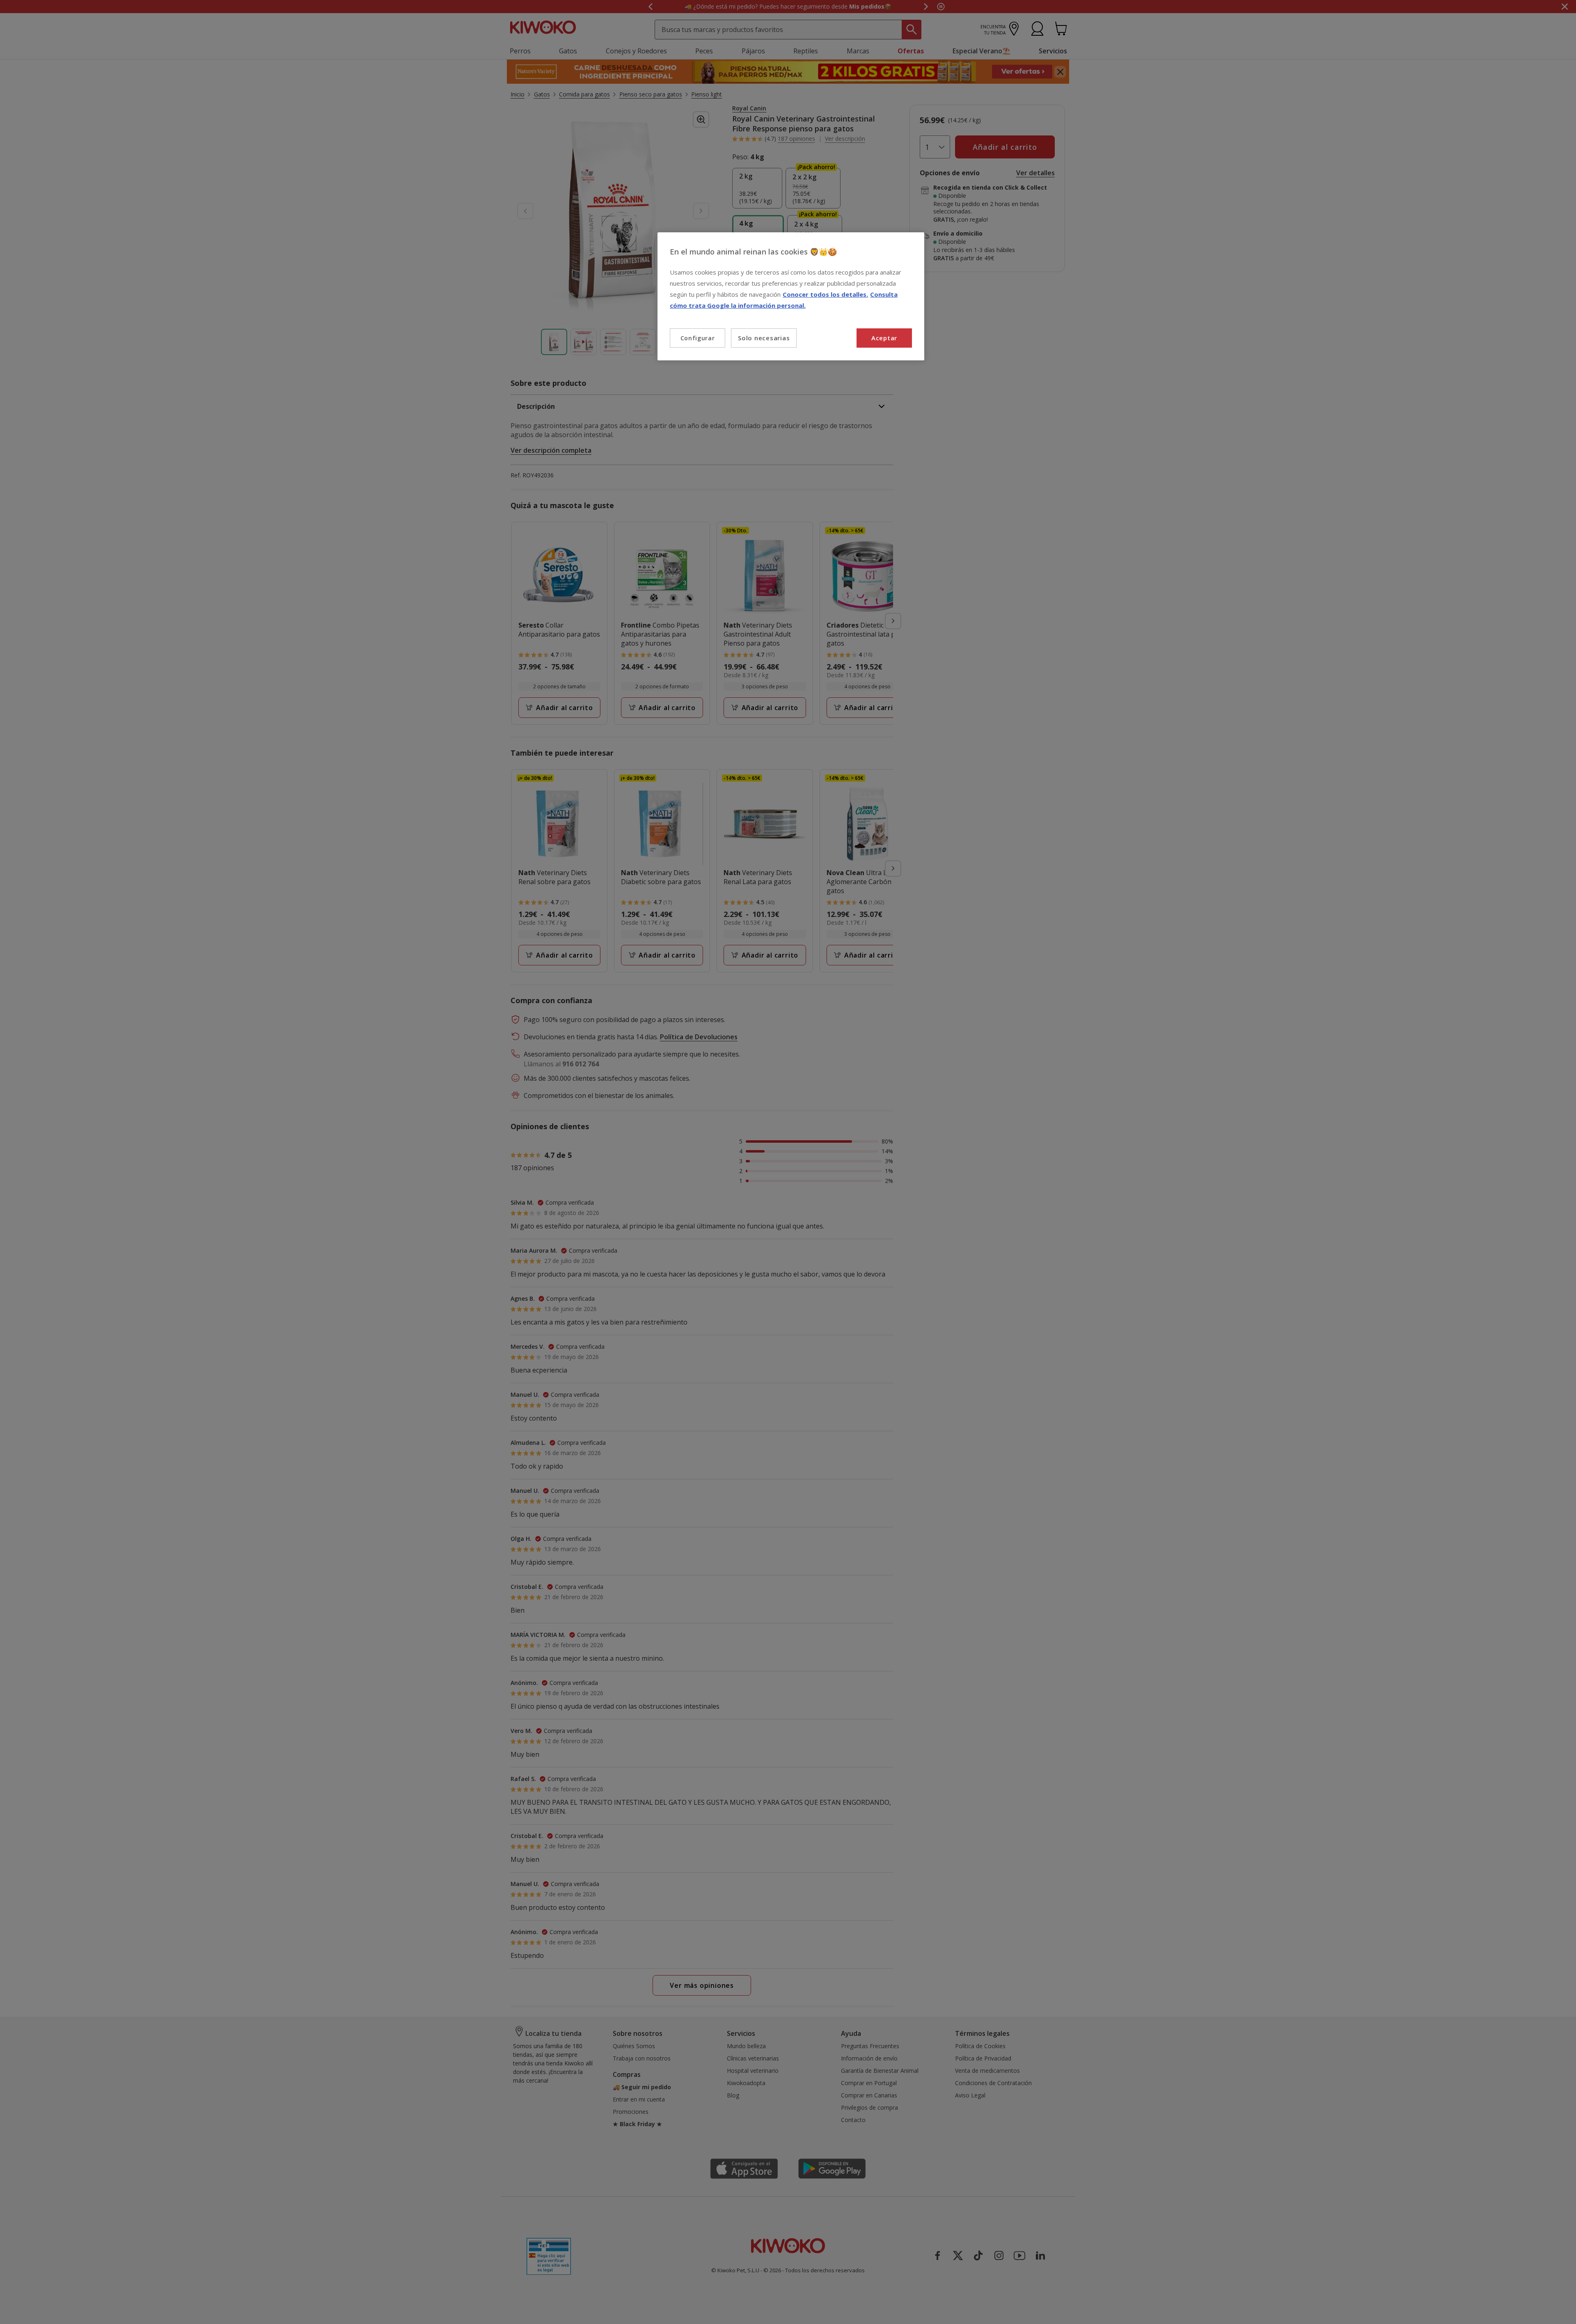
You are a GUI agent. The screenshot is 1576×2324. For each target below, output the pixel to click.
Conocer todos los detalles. (825, 294)
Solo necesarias (764, 338)
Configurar (698, 338)
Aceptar (884, 338)
